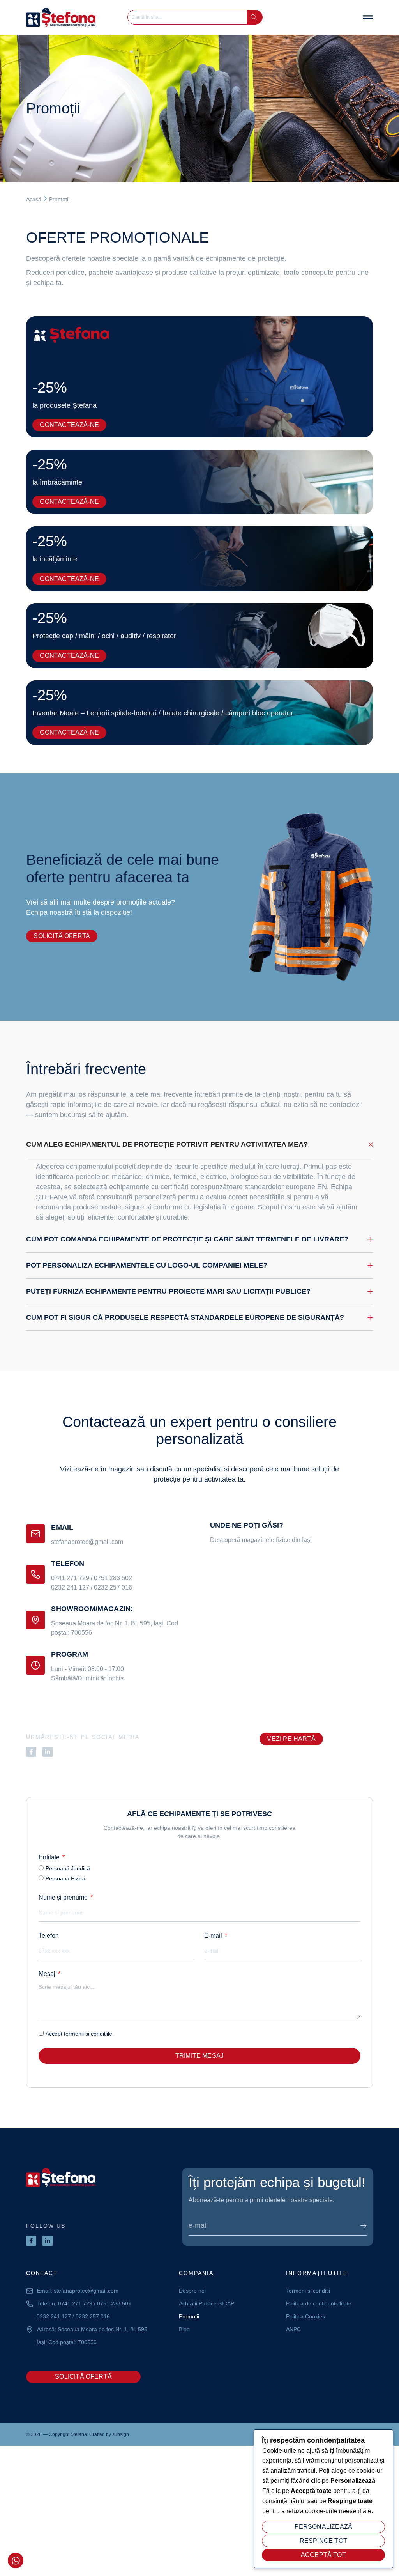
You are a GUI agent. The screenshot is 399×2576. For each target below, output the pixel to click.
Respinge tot (323, 2541)
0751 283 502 (113, 1578)
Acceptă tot (323, 2555)
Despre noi (192, 2291)
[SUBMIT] (364, 2226)
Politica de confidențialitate (319, 2303)
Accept (80, 2034)
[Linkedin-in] (48, 1752)
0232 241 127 (70, 1587)
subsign (121, 2434)
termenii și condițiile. (89, 2034)
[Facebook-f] (31, 1752)
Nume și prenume (64, 1897)
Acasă (34, 199)
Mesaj (48, 1974)
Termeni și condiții (308, 2291)
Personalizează (324, 2527)
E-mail (214, 1936)
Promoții (189, 2316)
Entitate (50, 1857)
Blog (184, 2329)
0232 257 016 (113, 1587)
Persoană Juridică (68, 1868)
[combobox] (190, 17)
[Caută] (254, 17)
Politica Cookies (305, 2316)
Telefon (49, 1936)
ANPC (293, 2329)
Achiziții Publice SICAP (207, 2303)
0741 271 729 (70, 1578)
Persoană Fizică (65, 1878)
